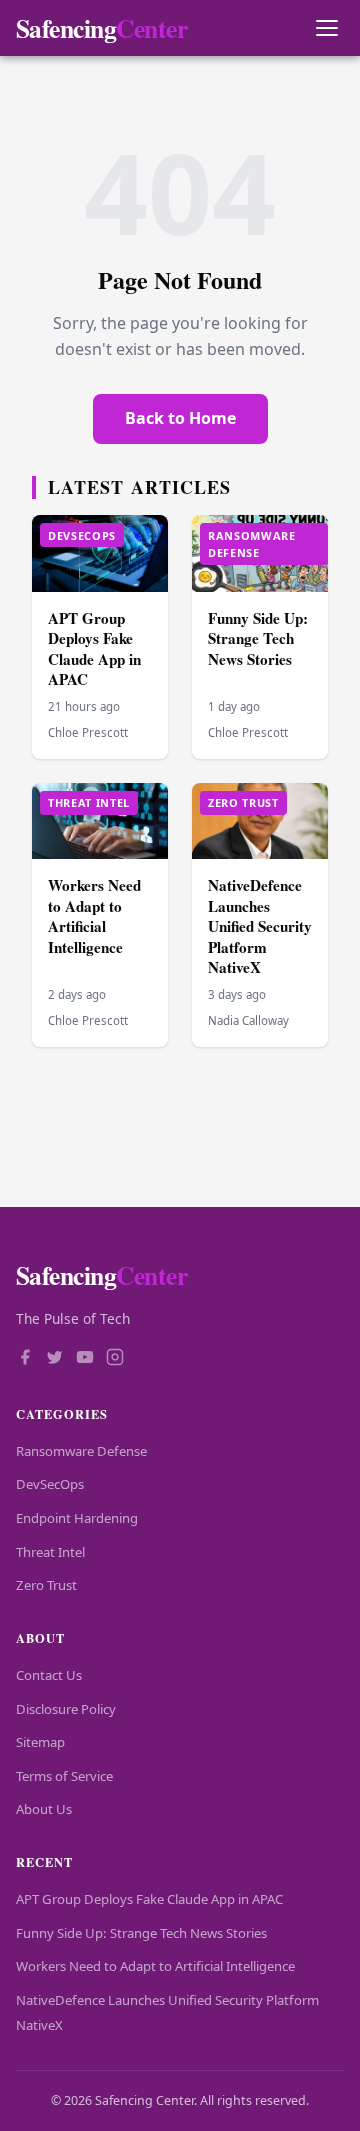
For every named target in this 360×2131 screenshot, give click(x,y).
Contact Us (49, 1675)
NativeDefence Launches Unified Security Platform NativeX (260, 926)
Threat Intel (50, 1552)
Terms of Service (64, 1776)
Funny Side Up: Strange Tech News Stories (258, 638)
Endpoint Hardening (77, 1518)
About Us (44, 1809)
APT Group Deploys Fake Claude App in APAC (94, 649)
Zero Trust (46, 1585)
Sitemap (40, 1742)
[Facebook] (25, 1359)
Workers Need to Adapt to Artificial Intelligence (94, 916)
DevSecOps (50, 1484)
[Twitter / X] (55, 1359)
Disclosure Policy (66, 1709)
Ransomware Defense (81, 1451)
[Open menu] (326, 28)
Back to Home (180, 418)
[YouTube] (85, 1359)
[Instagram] (115, 1359)
